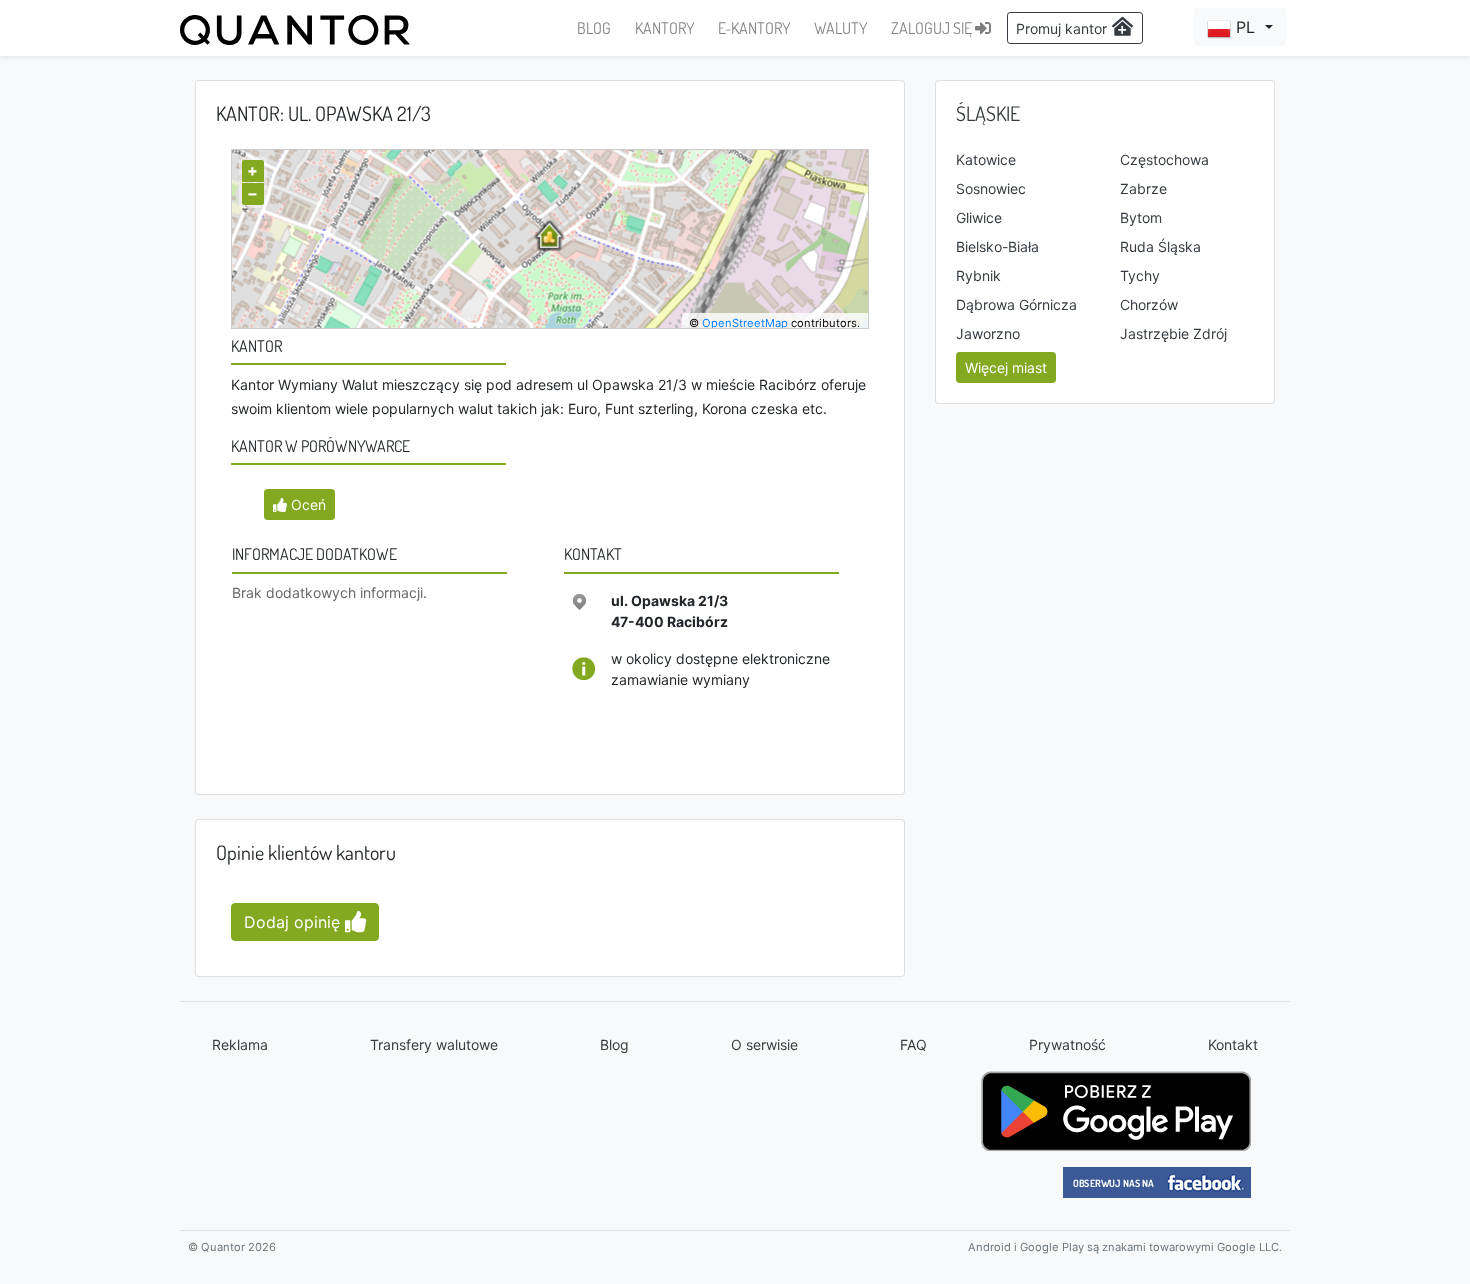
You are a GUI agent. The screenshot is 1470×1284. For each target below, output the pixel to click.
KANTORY (664, 28)
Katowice (986, 159)
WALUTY (840, 28)
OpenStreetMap (745, 323)
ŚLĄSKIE (988, 113)
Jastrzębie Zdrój (1173, 333)
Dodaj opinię (294, 922)
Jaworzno (988, 333)
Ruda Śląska (1160, 246)
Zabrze (1143, 188)
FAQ (913, 1044)
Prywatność (1067, 1044)
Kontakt (1233, 1044)
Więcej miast (1006, 367)
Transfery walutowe (434, 1044)
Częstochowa (1164, 159)
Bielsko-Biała (997, 246)
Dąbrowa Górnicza (1016, 304)
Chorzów (1149, 304)
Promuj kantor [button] (1063, 28)
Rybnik (978, 275)
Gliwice (979, 217)
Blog (614, 1044)
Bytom (1141, 217)
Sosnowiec (991, 188)
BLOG (594, 28)
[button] (1240, 27)
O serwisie (764, 1044)
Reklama (240, 1044)
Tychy (1140, 275)
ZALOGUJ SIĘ (933, 28)
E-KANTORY (754, 28)
